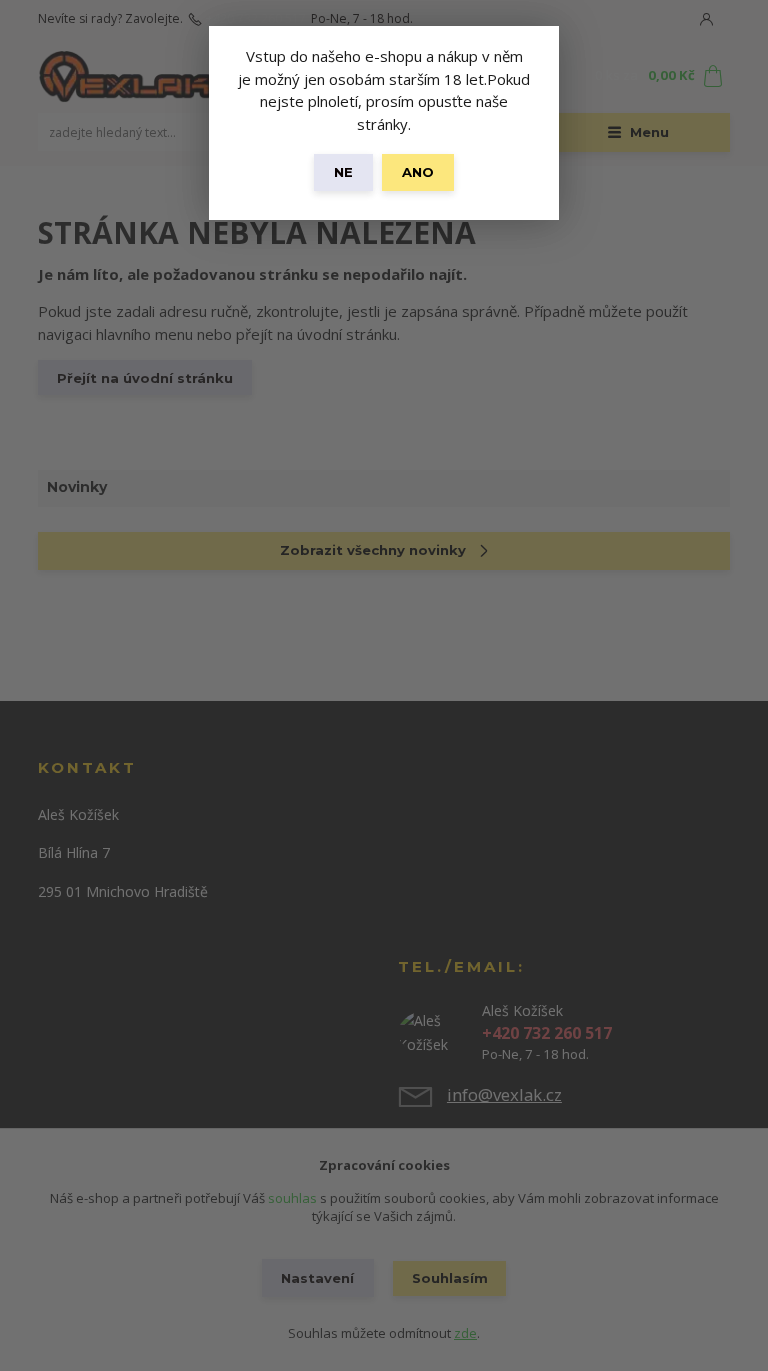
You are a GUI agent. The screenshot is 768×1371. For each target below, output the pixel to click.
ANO (418, 172)
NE (343, 172)
